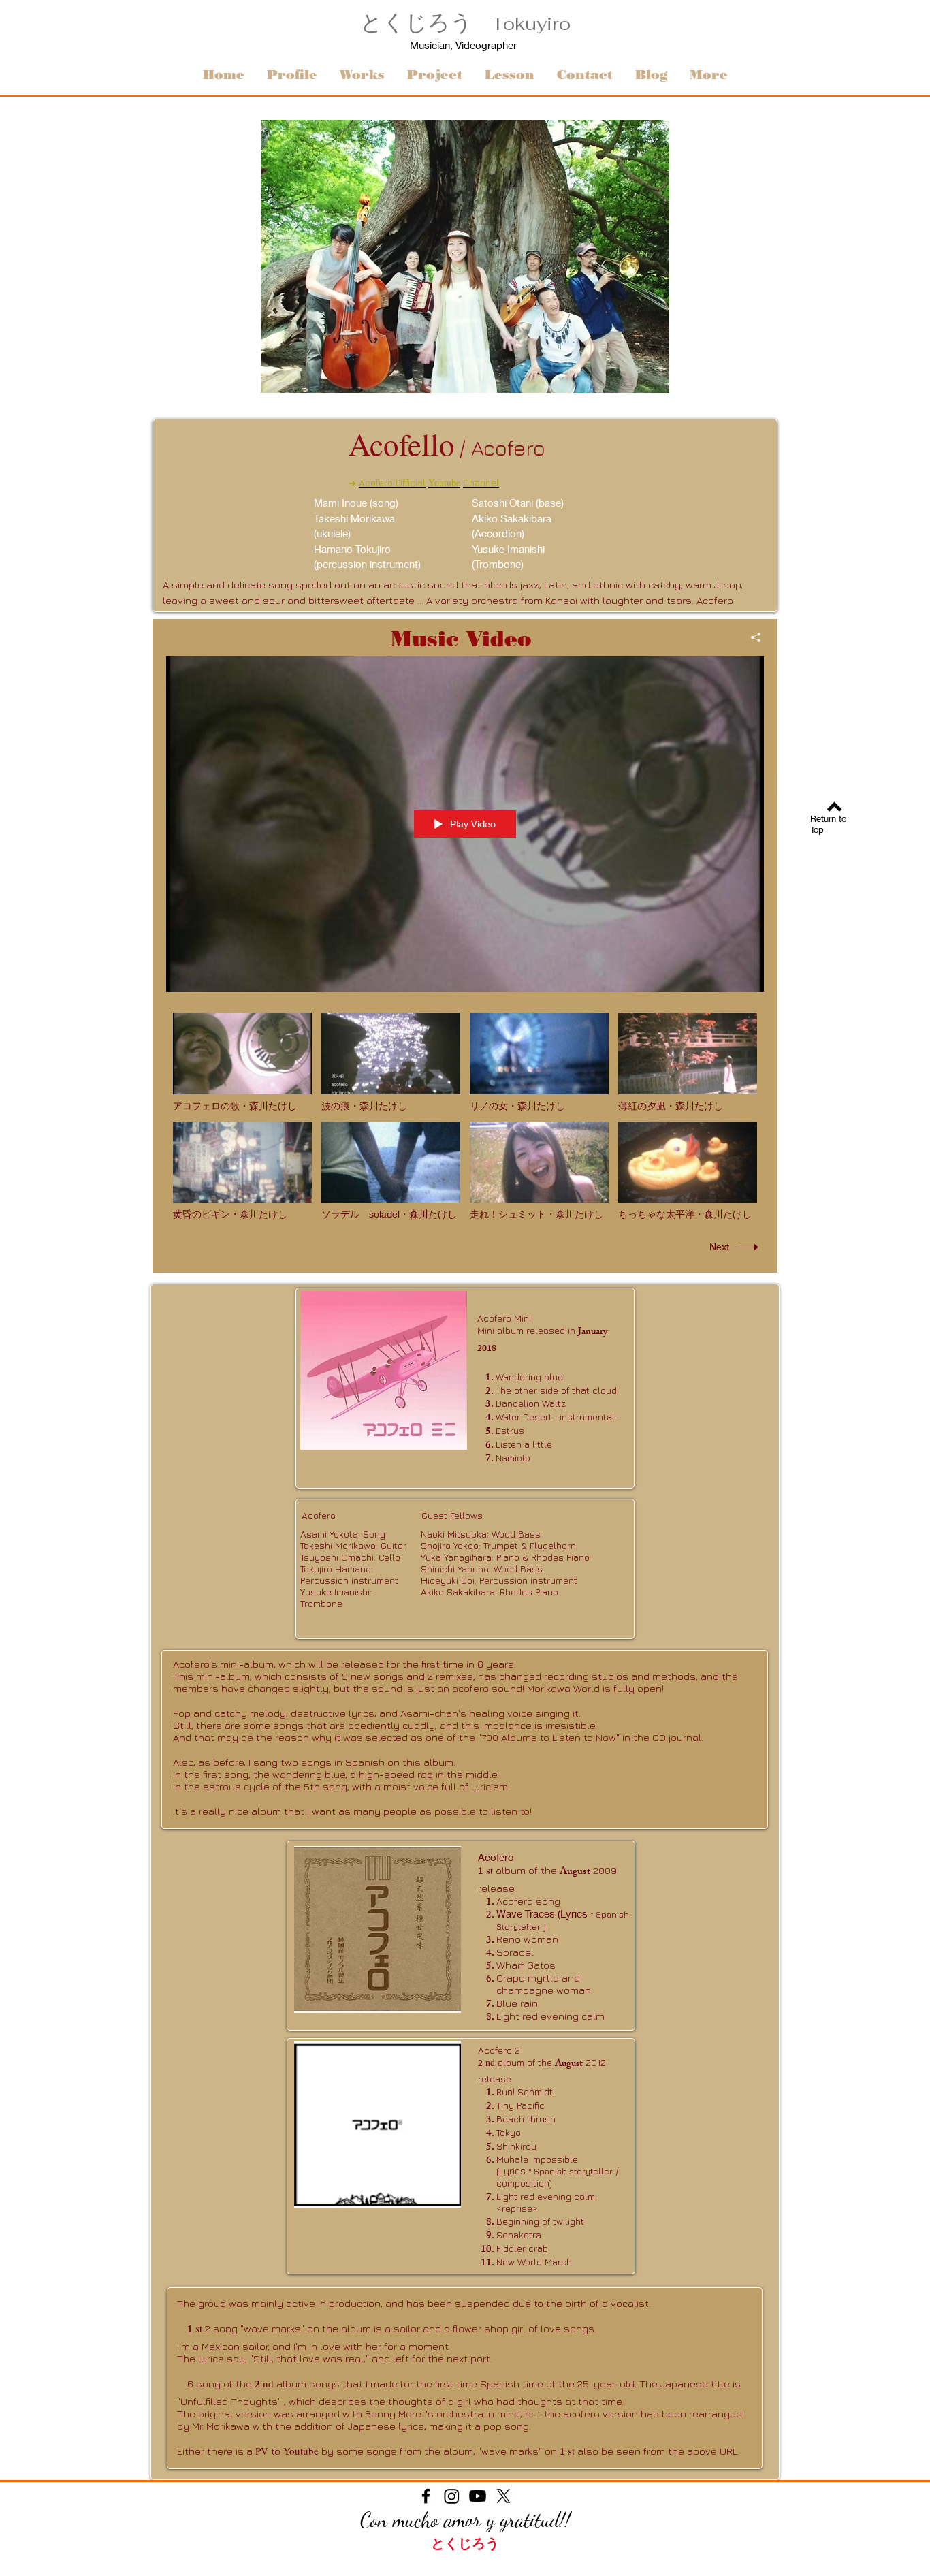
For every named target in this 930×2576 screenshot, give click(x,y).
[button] (434, 75)
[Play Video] (243, 1062)
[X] (503, 2496)
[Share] (751, 637)
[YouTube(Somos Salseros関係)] (478, 2496)
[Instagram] (452, 2496)
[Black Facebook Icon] (426, 2496)
